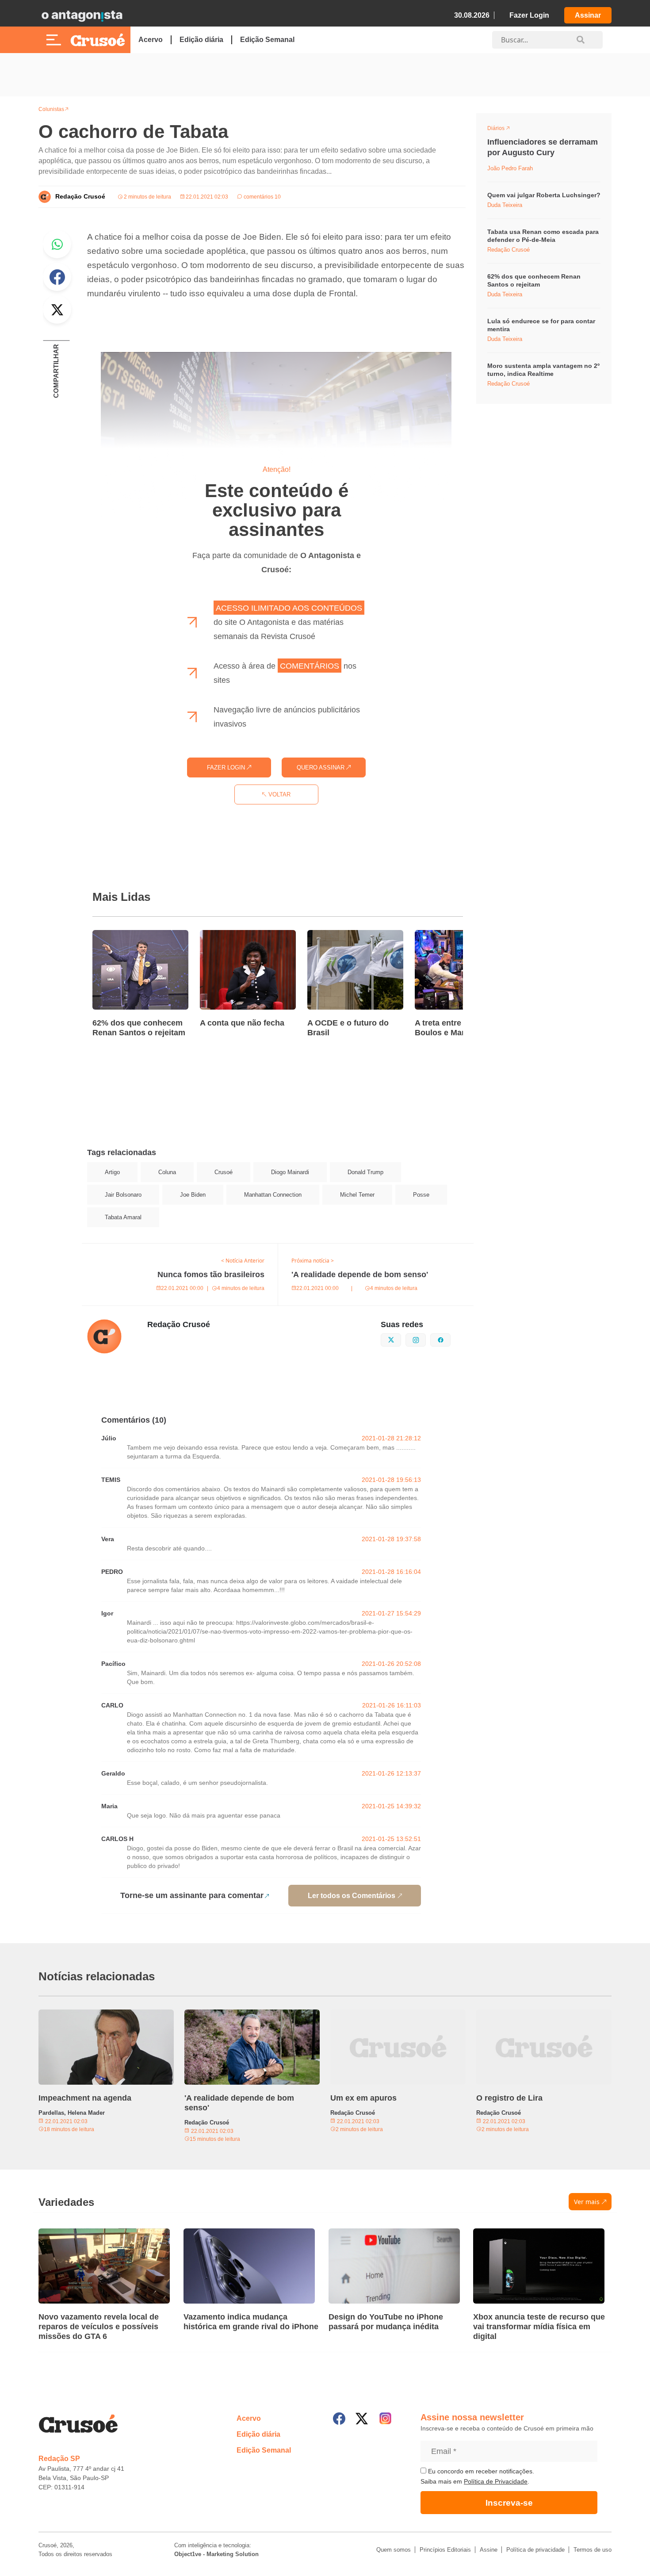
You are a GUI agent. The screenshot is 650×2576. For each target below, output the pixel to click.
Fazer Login (529, 15)
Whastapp (57, 244)
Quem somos (394, 2550)
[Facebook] (339, 2419)
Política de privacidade (535, 2550)
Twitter (57, 310)
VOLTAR (279, 794)
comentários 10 (262, 197)
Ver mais (587, 2202)
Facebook (57, 277)
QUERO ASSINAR (321, 767)
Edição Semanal (267, 40)
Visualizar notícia (121, 935)
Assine (489, 2550)
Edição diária (201, 40)
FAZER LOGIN (227, 767)
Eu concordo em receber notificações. (480, 2471)
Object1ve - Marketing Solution (216, 2554)
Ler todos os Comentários (352, 1896)
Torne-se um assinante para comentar (192, 1895)
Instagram (426, 1339)
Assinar (588, 15)
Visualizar (503, 130)
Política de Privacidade (496, 2481)
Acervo (151, 40)
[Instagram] (385, 2418)
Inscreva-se (509, 2503)
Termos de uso (593, 2550)
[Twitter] (362, 2419)
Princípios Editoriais (445, 2550)
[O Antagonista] (82, 15)
